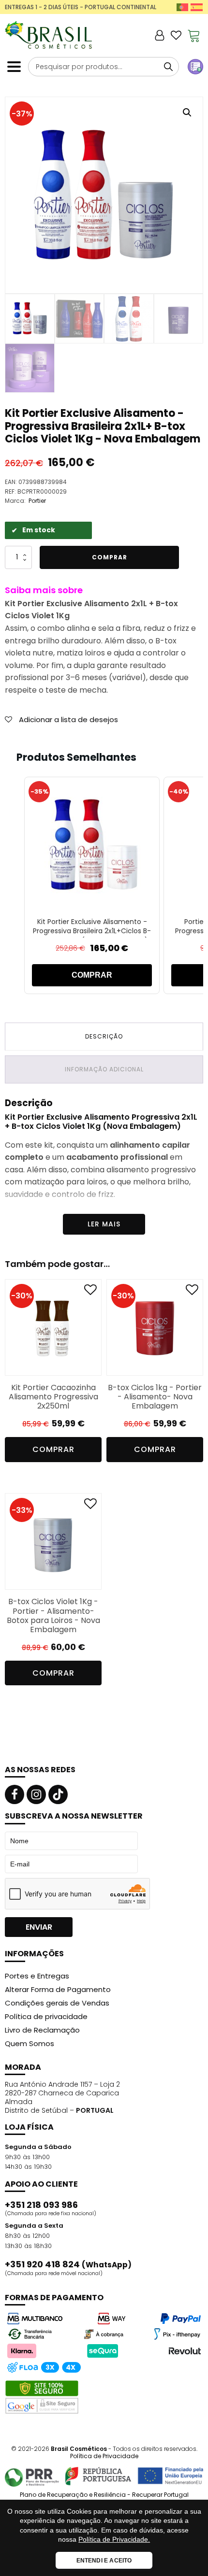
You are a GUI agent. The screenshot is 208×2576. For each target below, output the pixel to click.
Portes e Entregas (37, 1976)
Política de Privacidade (104, 2456)
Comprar (110, 557)
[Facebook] (15, 1794)
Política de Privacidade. (114, 2539)
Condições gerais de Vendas (57, 2003)
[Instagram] (36, 1794)
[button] (187, 113)
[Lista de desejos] (176, 35)
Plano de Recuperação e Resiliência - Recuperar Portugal (104, 2495)
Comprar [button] (53, 1449)
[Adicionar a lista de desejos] (90, 1292)
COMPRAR (92, 975)
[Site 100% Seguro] (42, 2397)
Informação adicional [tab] (104, 1069)
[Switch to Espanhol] (197, 7)
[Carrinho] (194, 35)
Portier (37, 501)
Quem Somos (30, 2043)
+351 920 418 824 (68, 2264)
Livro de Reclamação (42, 2030)
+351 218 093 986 (41, 2205)
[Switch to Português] (183, 7)
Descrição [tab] (104, 1036)
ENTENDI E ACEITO (104, 2561)
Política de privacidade (46, 2016)
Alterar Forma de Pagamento (58, 1989)
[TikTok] (58, 1794)
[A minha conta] (160, 35)
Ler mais (104, 1224)
